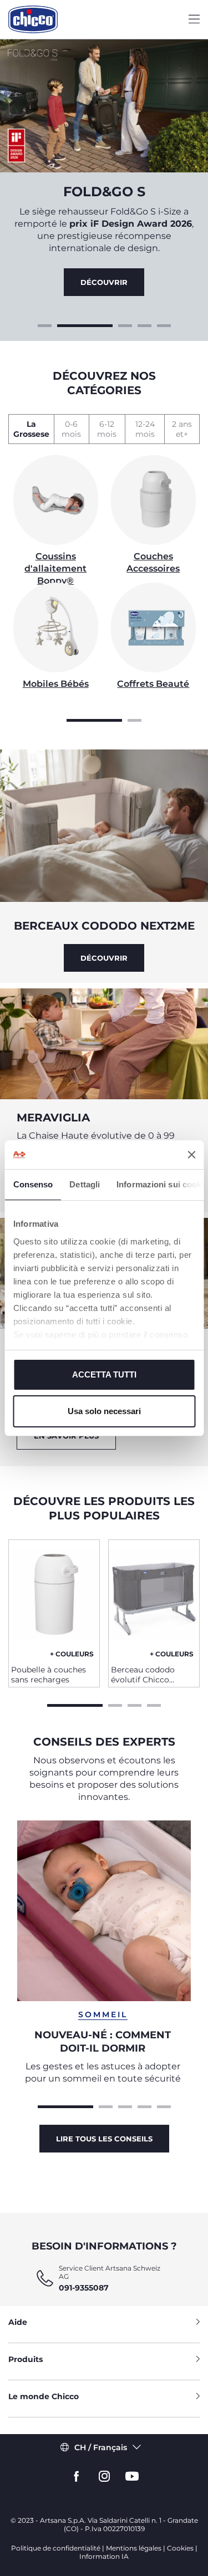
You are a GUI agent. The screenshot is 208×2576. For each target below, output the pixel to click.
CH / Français (101, 2447)
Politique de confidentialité (56, 2548)
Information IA (104, 2556)
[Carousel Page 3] (125, 324)
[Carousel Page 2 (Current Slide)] (85, 324)
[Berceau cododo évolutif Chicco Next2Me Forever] (154, 1598)
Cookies (180, 2548)
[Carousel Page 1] (45, 324)
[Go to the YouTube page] (132, 2476)
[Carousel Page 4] (144, 324)
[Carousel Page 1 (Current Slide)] (94, 719)
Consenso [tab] (33, 1184)
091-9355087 (84, 2288)
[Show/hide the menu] (194, 20)
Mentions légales (134, 2548)
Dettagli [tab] (85, 1184)
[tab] (31, 429)
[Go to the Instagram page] (104, 2476)
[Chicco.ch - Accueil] (33, 19)
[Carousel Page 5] (164, 324)
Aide (18, 2322)
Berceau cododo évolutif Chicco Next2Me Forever (144, 1675)
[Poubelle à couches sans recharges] (54, 1598)
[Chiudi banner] (191, 1155)
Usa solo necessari (104, 1411)
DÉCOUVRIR (104, 958)
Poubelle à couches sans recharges (49, 1675)
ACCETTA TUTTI (104, 1374)
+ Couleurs (72, 1654)
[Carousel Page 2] (135, 719)
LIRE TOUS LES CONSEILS (104, 2139)
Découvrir (104, 282)
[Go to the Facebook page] (77, 2476)
